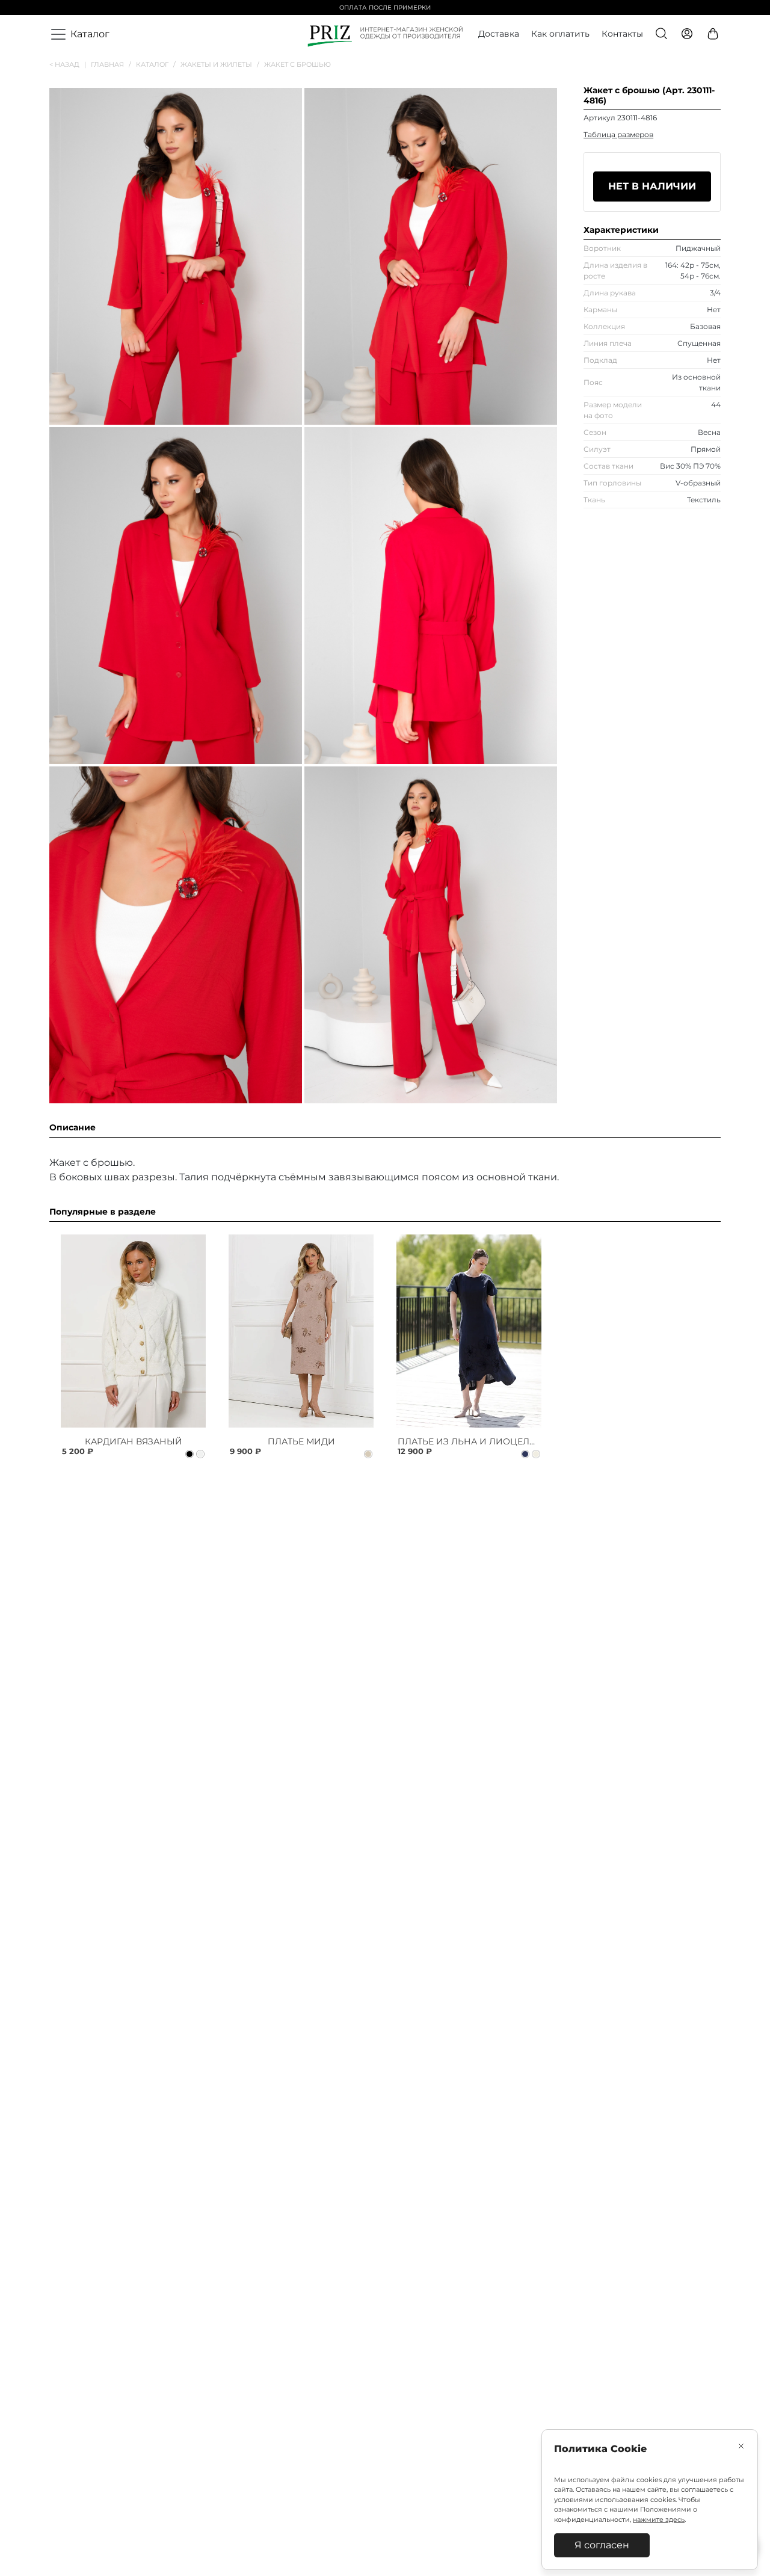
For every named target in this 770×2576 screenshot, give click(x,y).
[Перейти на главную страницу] (385, 35)
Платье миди (301, 1441)
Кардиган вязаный (134, 1441)
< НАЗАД (68, 64)
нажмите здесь (659, 2519)
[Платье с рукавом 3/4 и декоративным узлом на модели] (301, 1331)
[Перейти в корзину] (714, 35)
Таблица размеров (618, 134)
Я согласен (602, 2545)
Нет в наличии (652, 186)
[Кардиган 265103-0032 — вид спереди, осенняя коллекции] (133, 1331)
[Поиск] (662, 35)
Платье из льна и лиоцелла (470, 1441)
